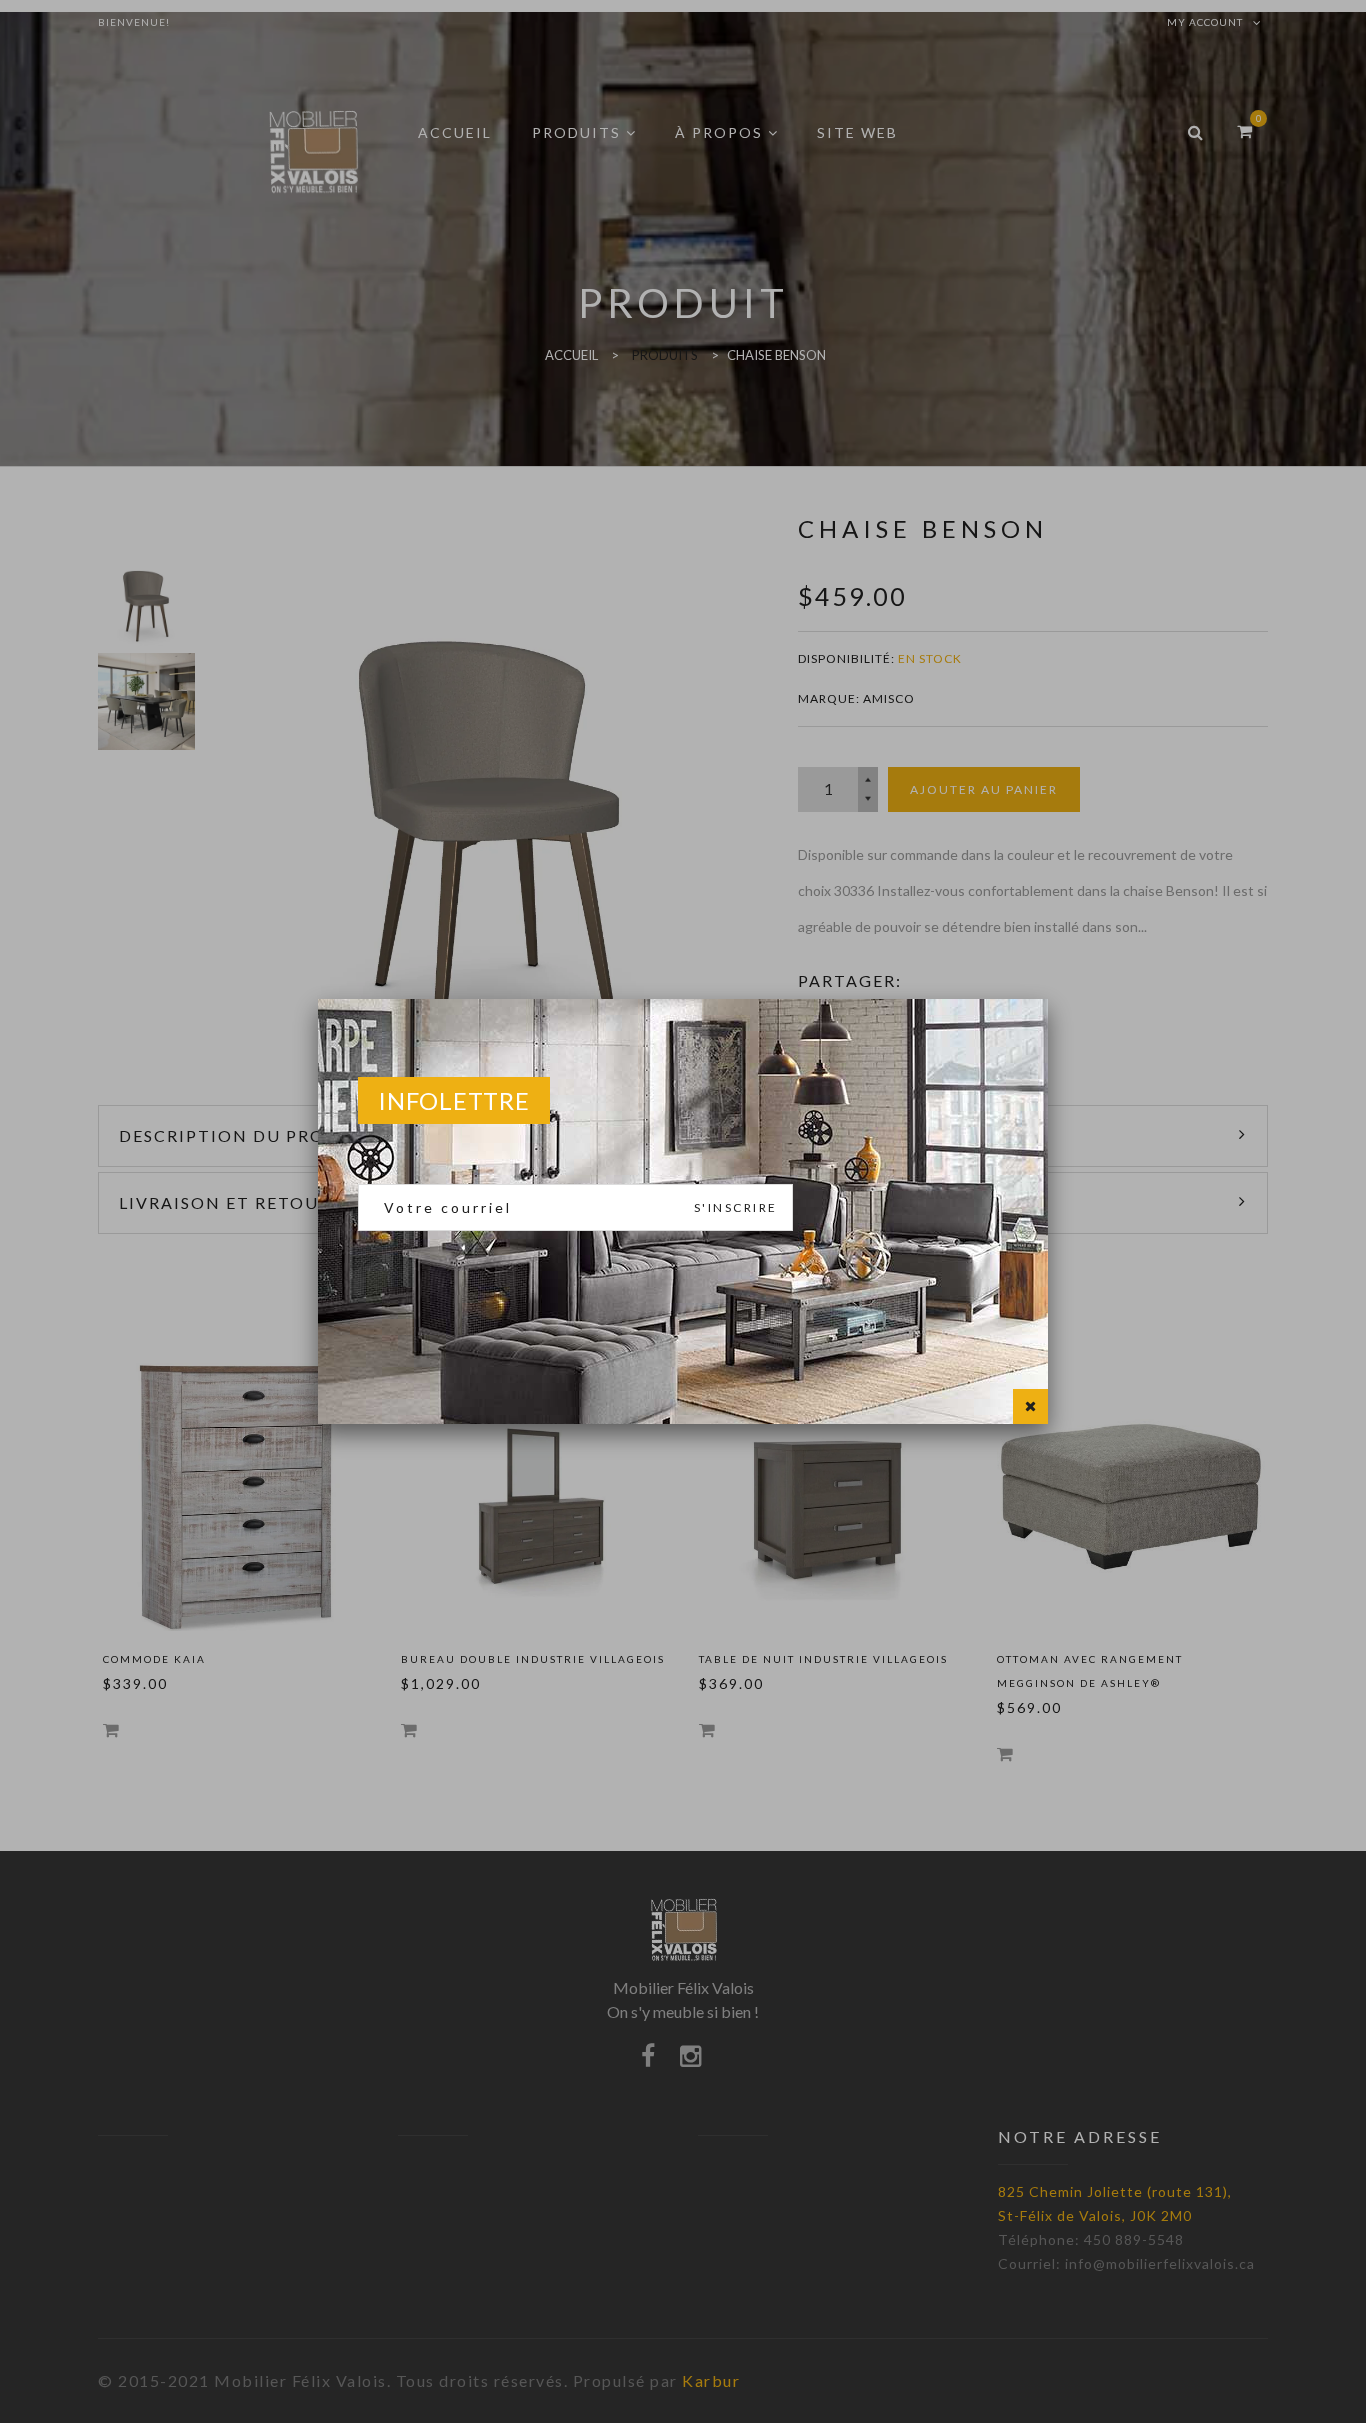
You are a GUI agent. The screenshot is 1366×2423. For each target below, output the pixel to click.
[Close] (1030, 1406)
